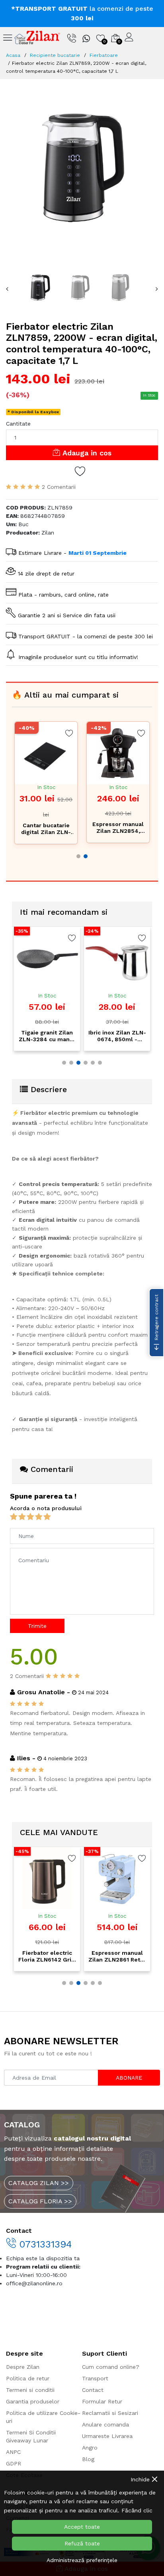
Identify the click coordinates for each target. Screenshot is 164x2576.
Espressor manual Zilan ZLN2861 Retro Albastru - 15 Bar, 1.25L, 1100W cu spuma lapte (97, 1956)
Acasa (13, 55)
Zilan (48, 533)
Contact (93, 2390)
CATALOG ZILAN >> (39, 2183)
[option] (82, 167)
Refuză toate (82, 2543)
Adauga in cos (86, 453)
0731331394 (44, 2244)
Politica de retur (28, 2378)
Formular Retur (102, 2401)
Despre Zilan (23, 2367)
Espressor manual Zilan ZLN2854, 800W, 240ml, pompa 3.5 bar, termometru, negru (118, 828)
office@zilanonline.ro (34, 2283)
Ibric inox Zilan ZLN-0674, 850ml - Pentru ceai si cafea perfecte (66, 1036)
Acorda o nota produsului (46, 1508)
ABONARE (129, 2078)
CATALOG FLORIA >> (40, 2201)
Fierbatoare (104, 55)
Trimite (37, 1626)
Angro (90, 2448)
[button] (78, 856)
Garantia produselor (33, 2401)
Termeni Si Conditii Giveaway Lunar (31, 2436)
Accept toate (82, 2527)
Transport (95, 2378)
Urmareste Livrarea (107, 2436)
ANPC (13, 2452)
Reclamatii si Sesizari (110, 2413)
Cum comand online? (111, 2367)
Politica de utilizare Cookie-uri (43, 2417)
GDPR (14, 2463)
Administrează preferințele (82, 2560)
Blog (88, 2459)
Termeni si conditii (30, 2390)
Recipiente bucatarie (55, 55)
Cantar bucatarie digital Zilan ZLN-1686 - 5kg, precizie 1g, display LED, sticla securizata (46, 829)
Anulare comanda (105, 2424)
